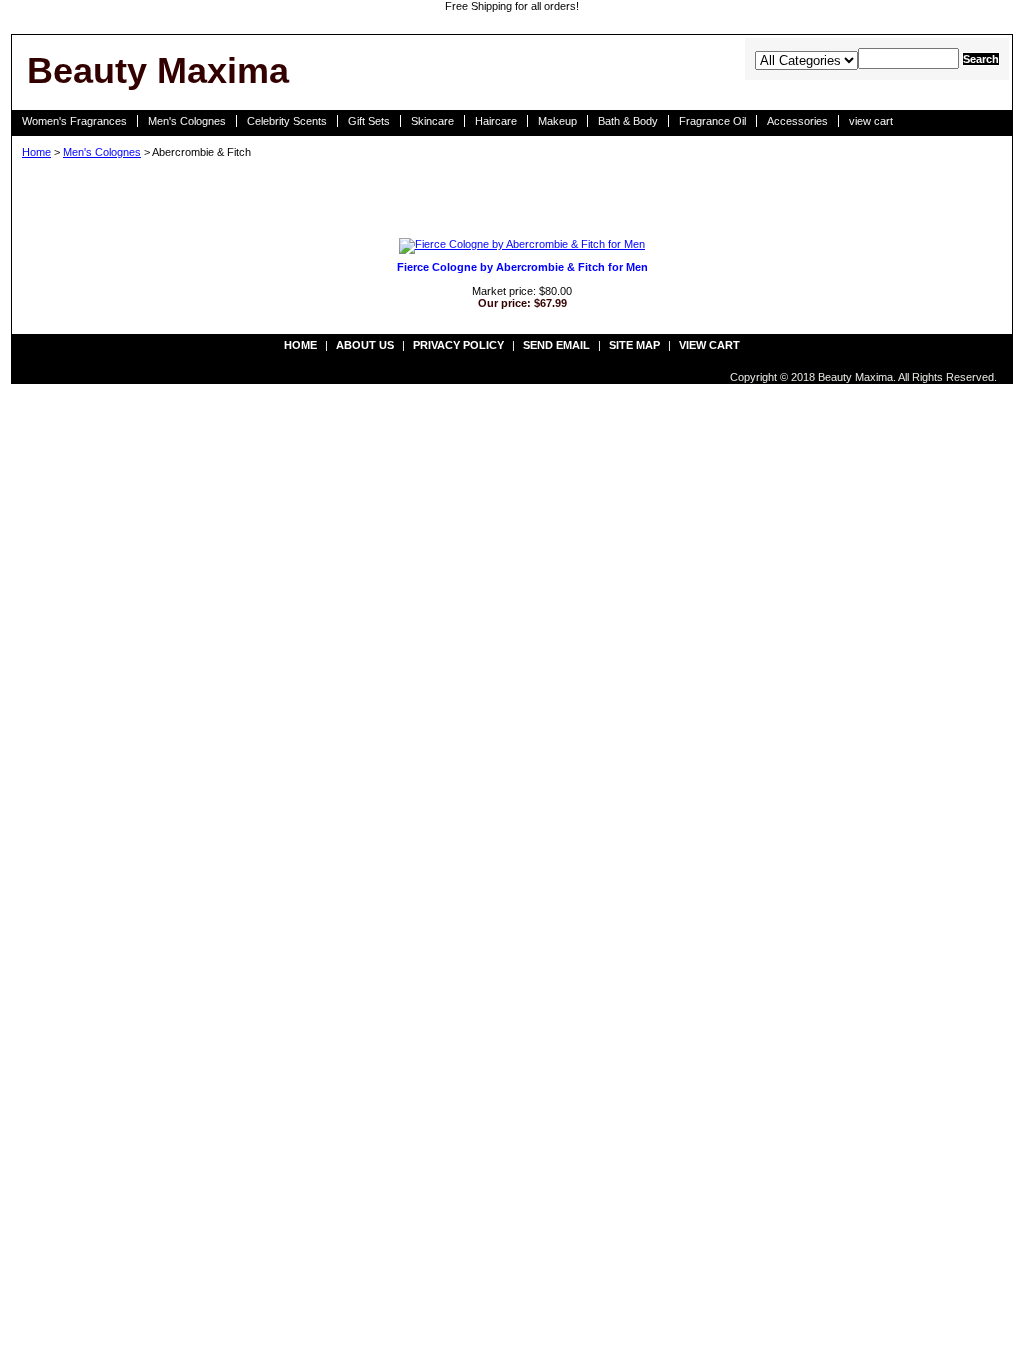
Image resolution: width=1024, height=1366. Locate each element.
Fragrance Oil (712, 121)
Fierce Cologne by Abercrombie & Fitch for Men (522, 267)
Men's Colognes (187, 121)
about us (365, 345)
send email (556, 345)
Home (36, 152)
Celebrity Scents (287, 121)
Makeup (557, 121)
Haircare (496, 121)
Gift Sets (369, 121)
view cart (871, 121)
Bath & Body (628, 121)
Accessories (797, 121)
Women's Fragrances (74, 121)
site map (634, 345)
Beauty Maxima (158, 70)
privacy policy (458, 345)
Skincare (432, 121)
